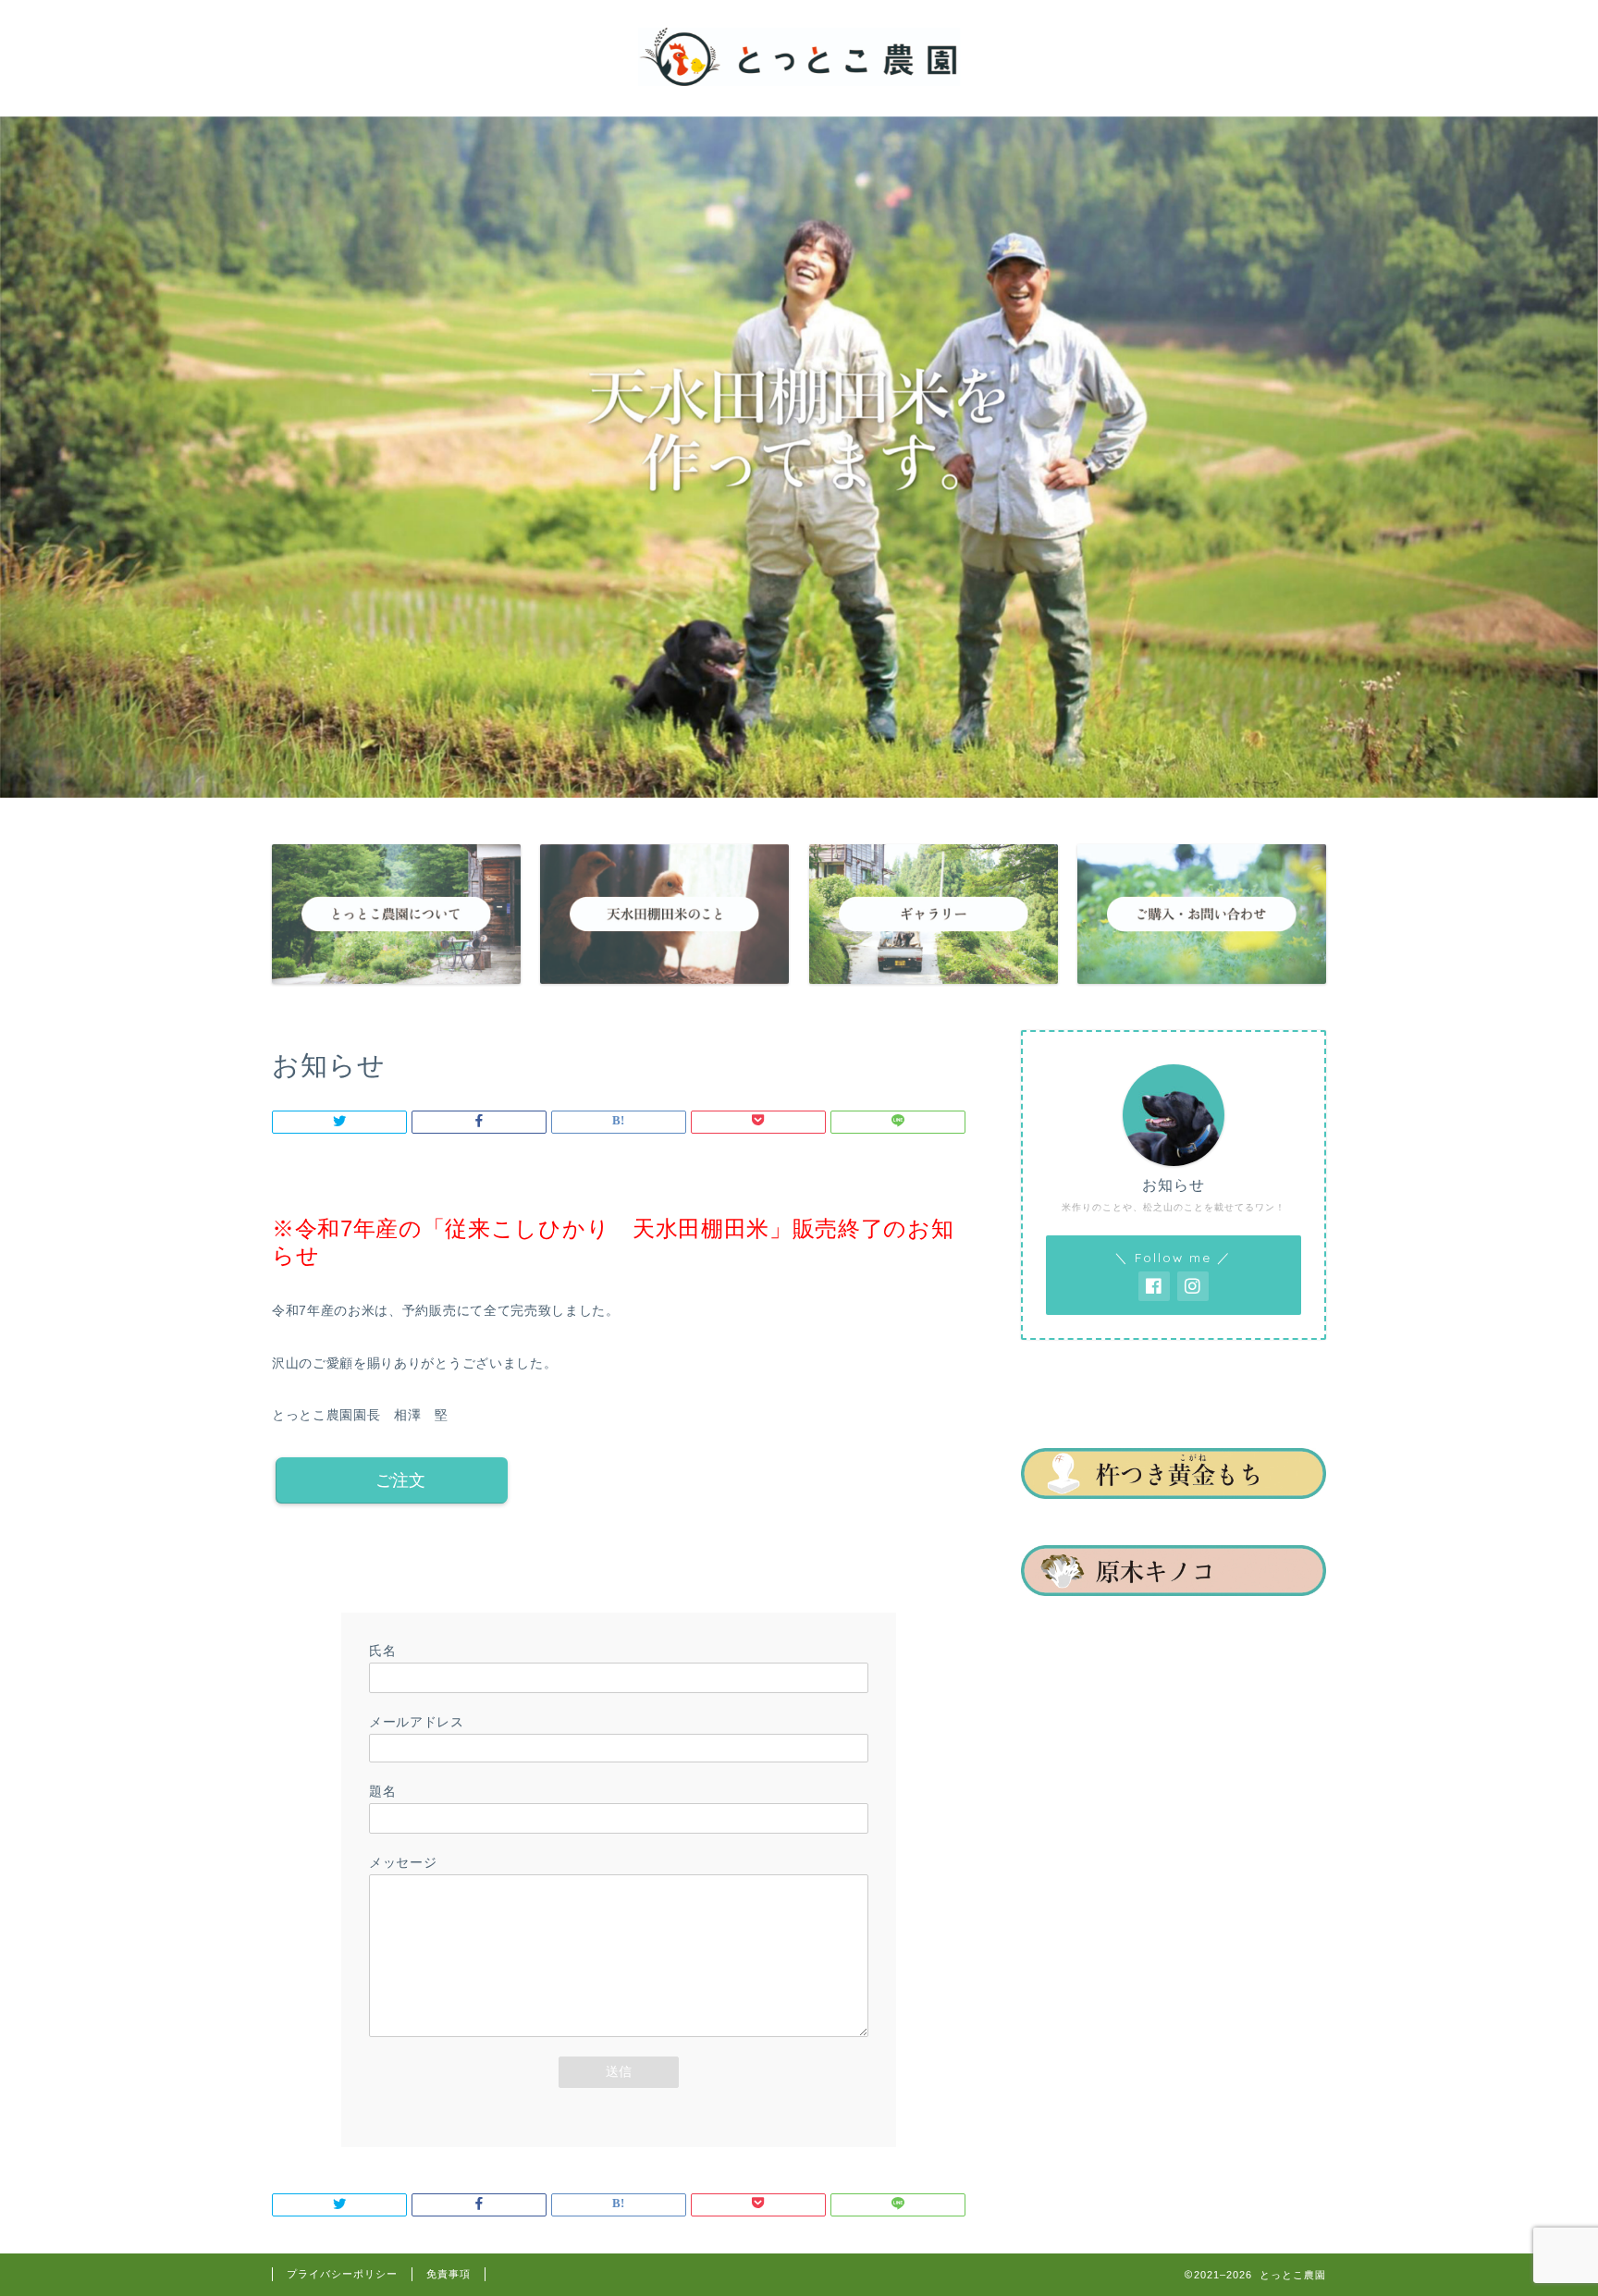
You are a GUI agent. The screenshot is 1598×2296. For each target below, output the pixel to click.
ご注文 (400, 1480)
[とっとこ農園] (799, 85)
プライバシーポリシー (342, 2274)
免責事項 (449, 2274)
